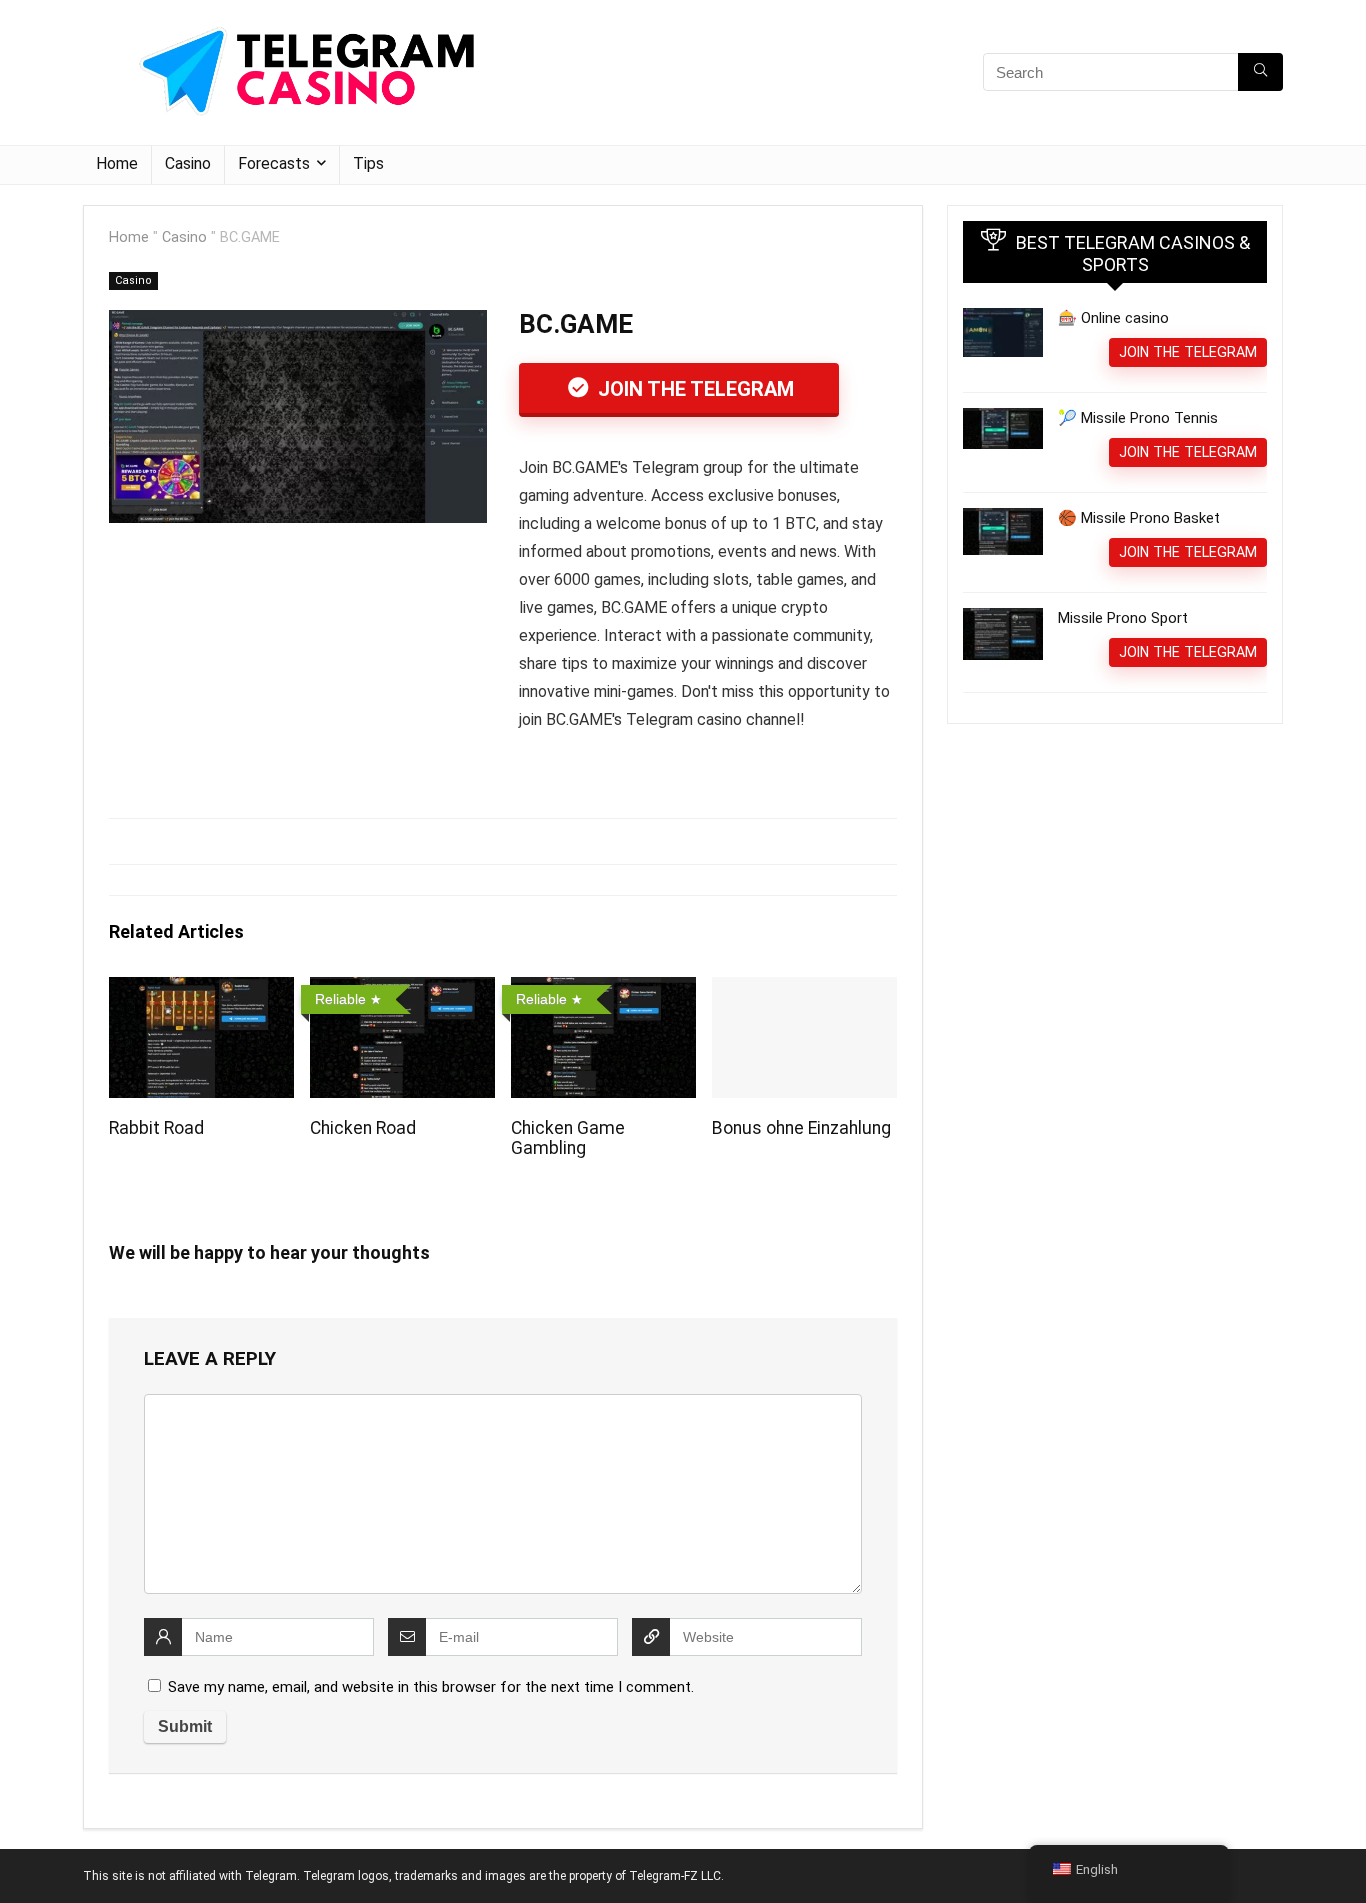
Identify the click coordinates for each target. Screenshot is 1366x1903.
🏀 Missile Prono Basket (1139, 518)
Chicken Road (363, 1128)
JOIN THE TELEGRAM (693, 389)
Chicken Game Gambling (568, 1138)
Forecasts (274, 163)
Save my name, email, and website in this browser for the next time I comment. (431, 1687)
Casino (188, 163)
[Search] (1260, 72)
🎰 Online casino (1113, 318)
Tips (368, 163)
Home (117, 163)
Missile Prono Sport (1123, 618)
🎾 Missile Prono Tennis (1138, 418)
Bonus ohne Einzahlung (801, 1128)
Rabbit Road (156, 1128)
